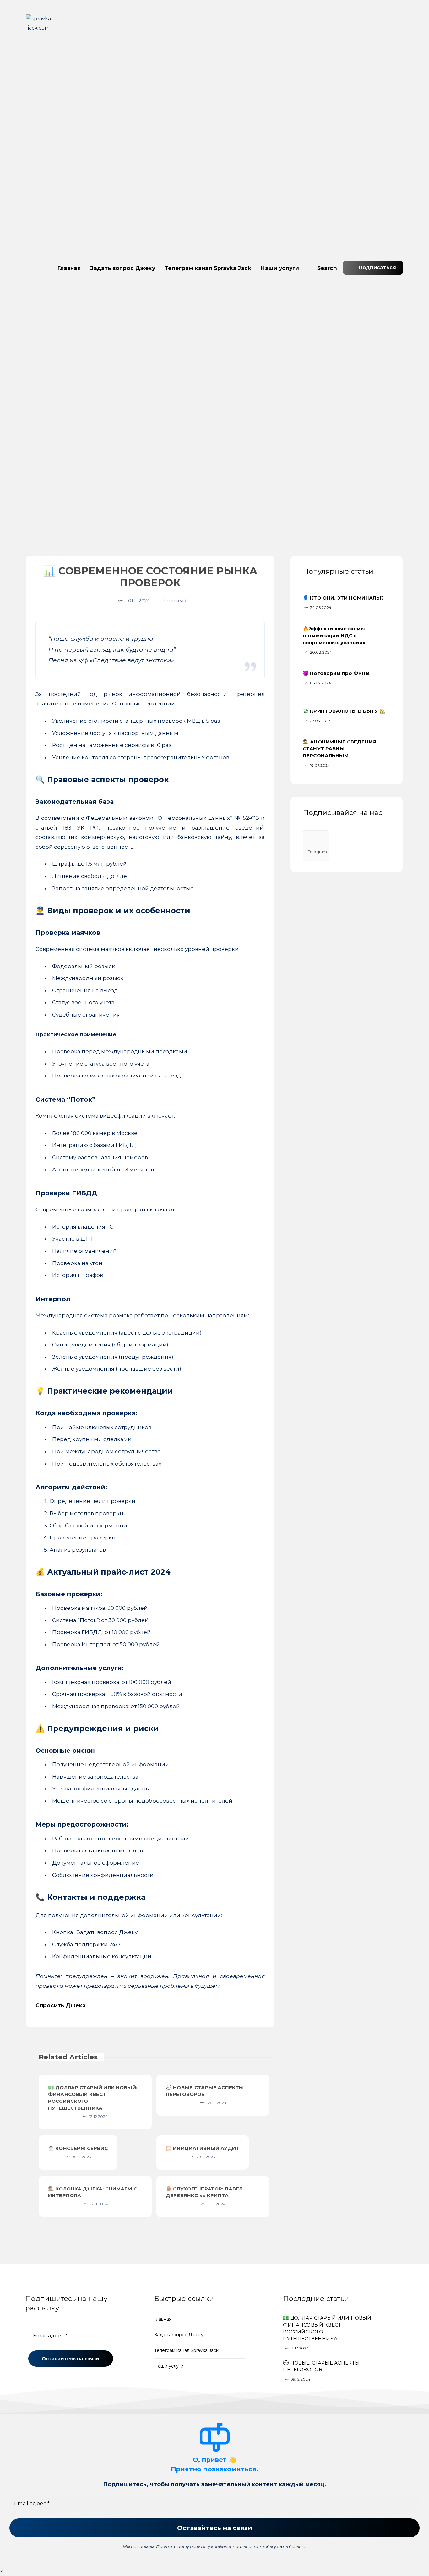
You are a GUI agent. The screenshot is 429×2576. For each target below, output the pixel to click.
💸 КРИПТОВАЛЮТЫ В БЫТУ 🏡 (344, 711)
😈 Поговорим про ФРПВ (336, 673)
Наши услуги (280, 268)
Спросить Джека (61, 2005)
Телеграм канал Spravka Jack (208, 268)
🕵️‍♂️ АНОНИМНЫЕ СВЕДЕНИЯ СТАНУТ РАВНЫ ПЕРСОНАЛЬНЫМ (339, 749)
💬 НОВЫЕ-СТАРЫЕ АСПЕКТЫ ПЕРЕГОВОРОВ (205, 2091)
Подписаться (377, 268)
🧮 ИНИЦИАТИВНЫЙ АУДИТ (203, 2148)
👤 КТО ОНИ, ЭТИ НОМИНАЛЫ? (343, 598)
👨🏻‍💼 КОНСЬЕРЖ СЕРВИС (78, 2148)
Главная (69, 268)
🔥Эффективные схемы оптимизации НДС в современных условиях (334, 636)
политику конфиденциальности (224, 2546)
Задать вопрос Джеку (123, 268)
